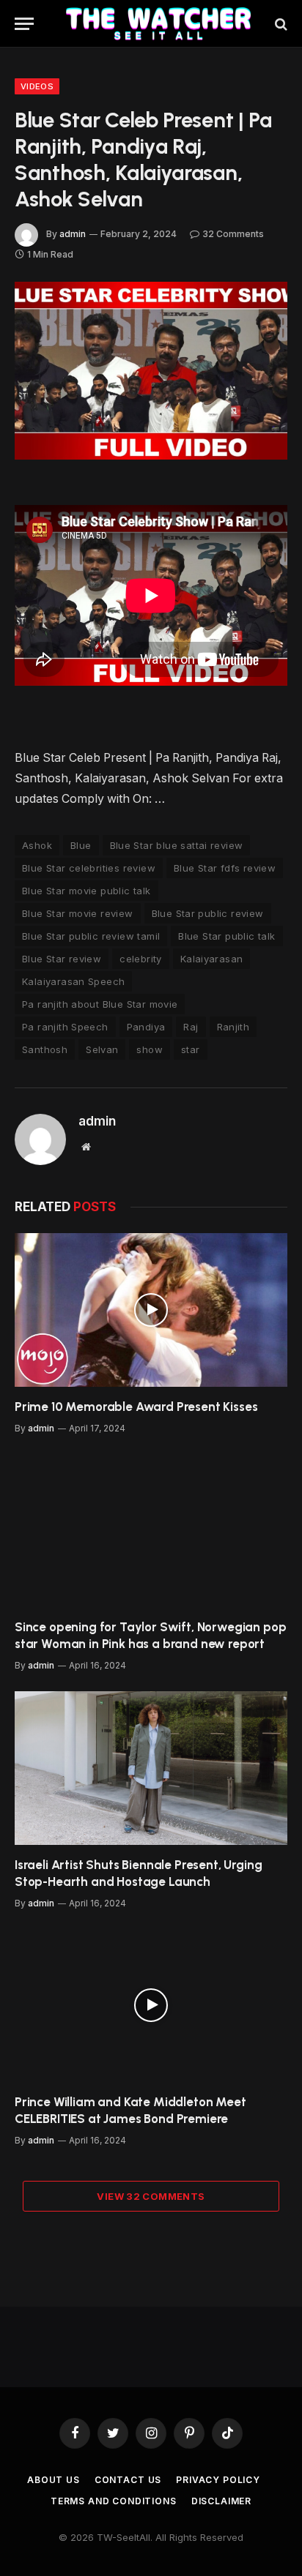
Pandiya (146, 1027)
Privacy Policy (218, 2480)
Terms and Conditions (114, 2501)
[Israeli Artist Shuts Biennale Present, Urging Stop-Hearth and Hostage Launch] (151, 1768)
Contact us (128, 2480)
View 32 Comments (151, 2196)
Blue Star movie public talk (86, 891)
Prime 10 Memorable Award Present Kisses (136, 1407)
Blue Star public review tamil (91, 936)
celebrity (141, 959)
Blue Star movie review (78, 913)
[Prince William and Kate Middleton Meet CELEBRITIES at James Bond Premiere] (151, 2006)
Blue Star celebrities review (89, 868)
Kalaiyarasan (212, 959)
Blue (81, 845)
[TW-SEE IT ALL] (158, 24)
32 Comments (233, 234)
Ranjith (233, 1027)
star (191, 1049)
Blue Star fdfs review (225, 868)
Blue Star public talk (226, 936)
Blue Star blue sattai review (177, 845)
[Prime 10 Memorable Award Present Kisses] (151, 1310)
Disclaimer (221, 2501)
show (150, 1049)
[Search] (280, 24)
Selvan (102, 1049)
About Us (54, 2480)
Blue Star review (62, 959)
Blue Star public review (208, 913)
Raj (191, 1027)
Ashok (37, 845)
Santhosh (45, 1049)
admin (73, 234)
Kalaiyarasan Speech (73, 981)
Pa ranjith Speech (65, 1027)
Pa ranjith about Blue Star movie (100, 1004)
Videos (37, 86)
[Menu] (24, 24)
